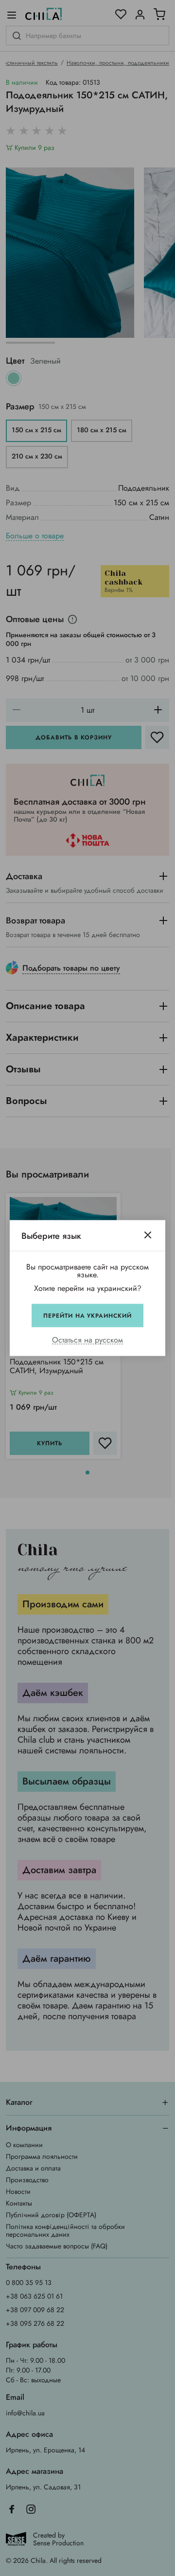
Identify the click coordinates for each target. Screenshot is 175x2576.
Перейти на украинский (87, 1316)
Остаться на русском (87, 1340)
